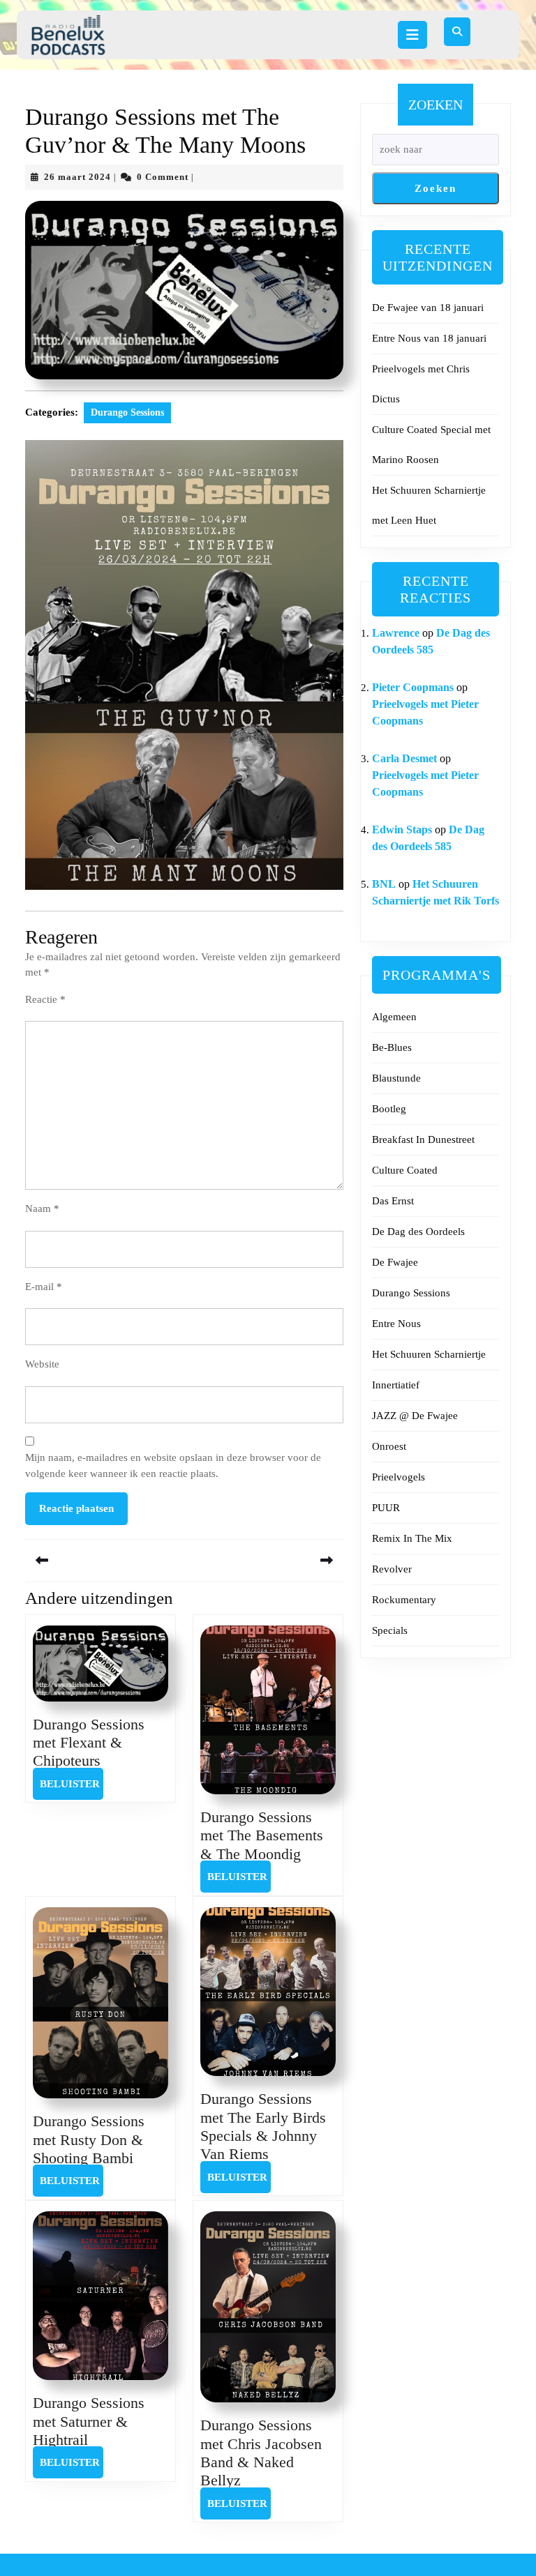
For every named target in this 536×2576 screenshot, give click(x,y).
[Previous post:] (105, 1560)
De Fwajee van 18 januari (428, 308)
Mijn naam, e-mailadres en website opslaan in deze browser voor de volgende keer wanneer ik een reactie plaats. (173, 1465)
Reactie (45, 999)
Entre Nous (396, 1324)
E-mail (44, 1287)
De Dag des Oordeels (418, 1232)
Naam (42, 1209)
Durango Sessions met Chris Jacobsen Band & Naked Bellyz (261, 2453)
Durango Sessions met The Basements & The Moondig (262, 1835)
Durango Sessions (127, 412)
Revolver (392, 1569)
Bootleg (389, 1109)
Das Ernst (393, 1201)
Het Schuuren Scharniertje (429, 1354)
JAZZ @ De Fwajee (415, 1416)
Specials (390, 1630)
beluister (72, 1783)
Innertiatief (396, 1385)
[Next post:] (264, 1560)
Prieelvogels (399, 1477)
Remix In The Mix (412, 1538)
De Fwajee (395, 1262)
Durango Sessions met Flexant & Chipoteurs (89, 1743)
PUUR (386, 1508)
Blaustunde (396, 1078)
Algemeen (394, 1017)
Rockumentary (404, 1600)
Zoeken (435, 105)
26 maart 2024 (77, 177)
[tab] (412, 35)
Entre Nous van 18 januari (429, 338)
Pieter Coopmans (413, 687)
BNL (384, 884)
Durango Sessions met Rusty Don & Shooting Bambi (89, 2139)
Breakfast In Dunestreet (423, 1139)
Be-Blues (392, 1047)
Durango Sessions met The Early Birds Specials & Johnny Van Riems (263, 2126)
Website (42, 1364)
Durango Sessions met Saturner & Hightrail (89, 2421)
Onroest (389, 1446)
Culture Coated (405, 1170)
